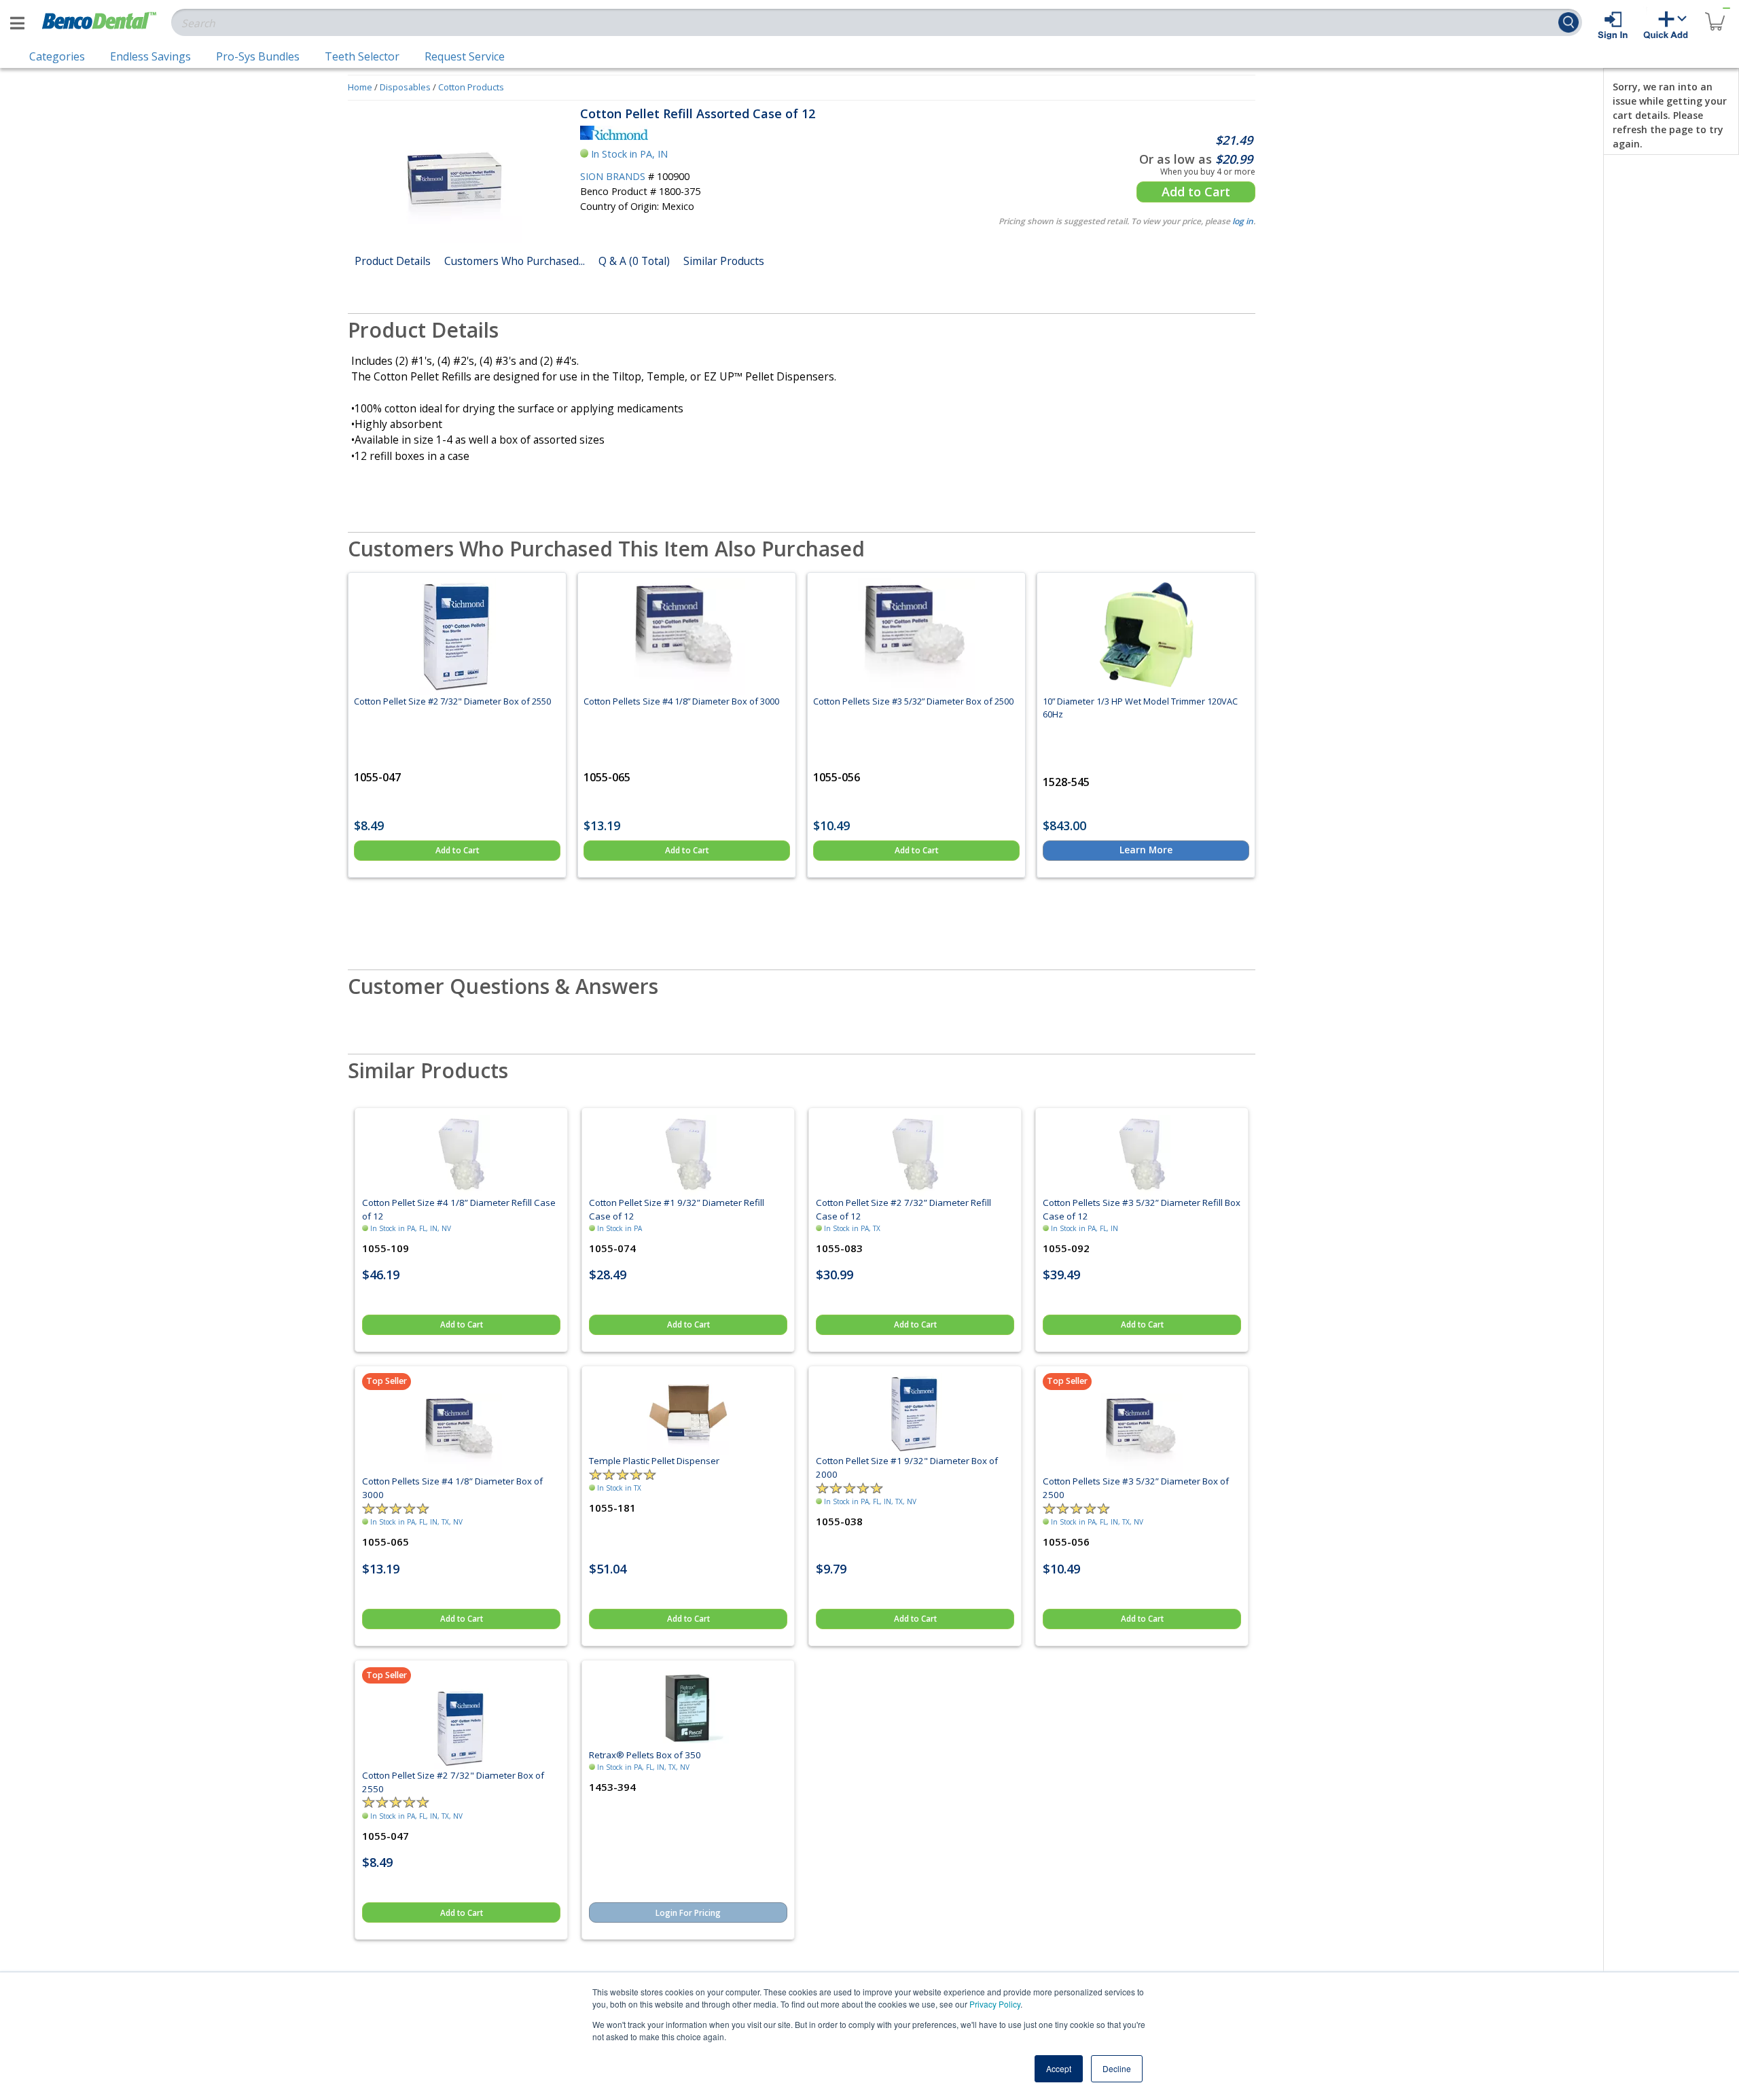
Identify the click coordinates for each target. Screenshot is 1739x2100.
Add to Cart (1196, 192)
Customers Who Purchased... (515, 261)
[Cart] (1715, 13)
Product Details (393, 261)
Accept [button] (1059, 2068)
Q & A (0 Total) (634, 261)
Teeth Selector (362, 56)
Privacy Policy (995, 2004)
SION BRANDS (613, 176)
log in (1243, 221)
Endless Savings (150, 56)
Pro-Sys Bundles (258, 56)
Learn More (1146, 850)
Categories (57, 56)
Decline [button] (1117, 2068)
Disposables (405, 87)
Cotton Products (471, 87)
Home (360, 87)
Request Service (465, 56)
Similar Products (724, 261)
